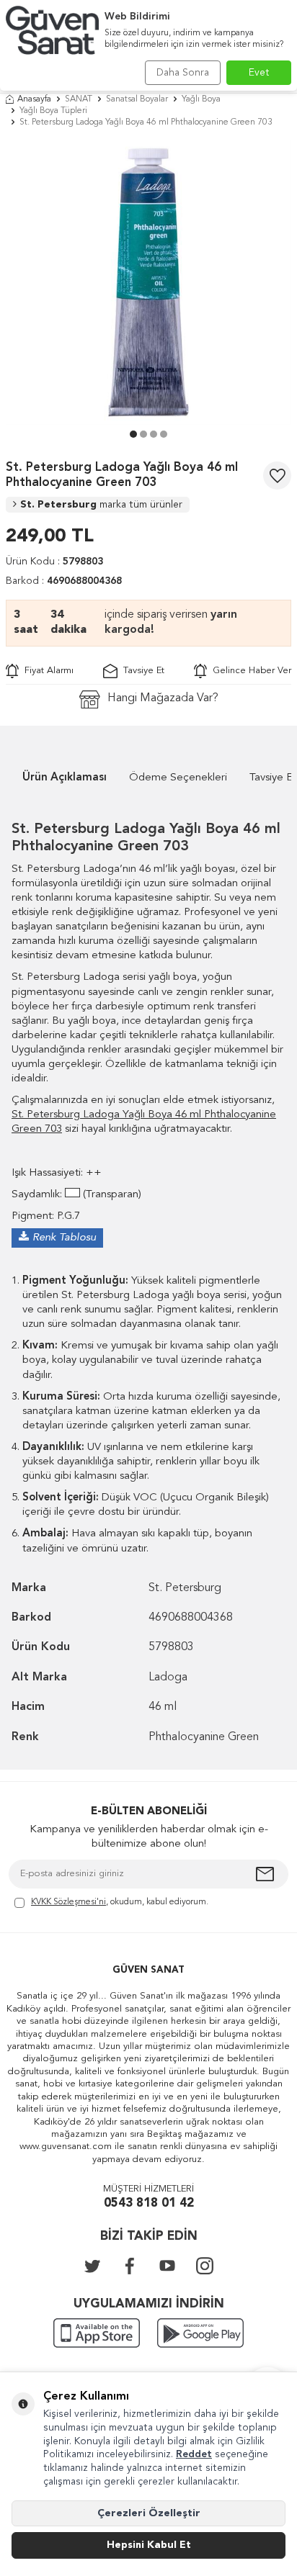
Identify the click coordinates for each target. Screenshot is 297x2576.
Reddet (194, 2454)
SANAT (79, 99)
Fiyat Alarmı (46, 671)
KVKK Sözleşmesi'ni (68, 1902)
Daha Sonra (183, 73)
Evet (259, 73)
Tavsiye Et (141, 671)
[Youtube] (167, 2266)
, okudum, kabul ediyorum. (120, 1902)
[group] (148, 282)
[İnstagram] (205, 2266)
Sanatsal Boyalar (137, 99)
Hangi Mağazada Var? (163, 698)
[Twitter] (92, 2266)
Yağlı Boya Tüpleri (53, 111)
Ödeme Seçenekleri (178, 778)
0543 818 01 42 (149, 2203)
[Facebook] (130, 2266)
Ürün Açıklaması (65, 778)
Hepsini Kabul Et (149, 2545)
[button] (133, 434)
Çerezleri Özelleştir (149, 2513)
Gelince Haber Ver (249, 671)
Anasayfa (34, 99)
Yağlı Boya (201, 99)
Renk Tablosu (64, 1238)
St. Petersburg (101, 505)
